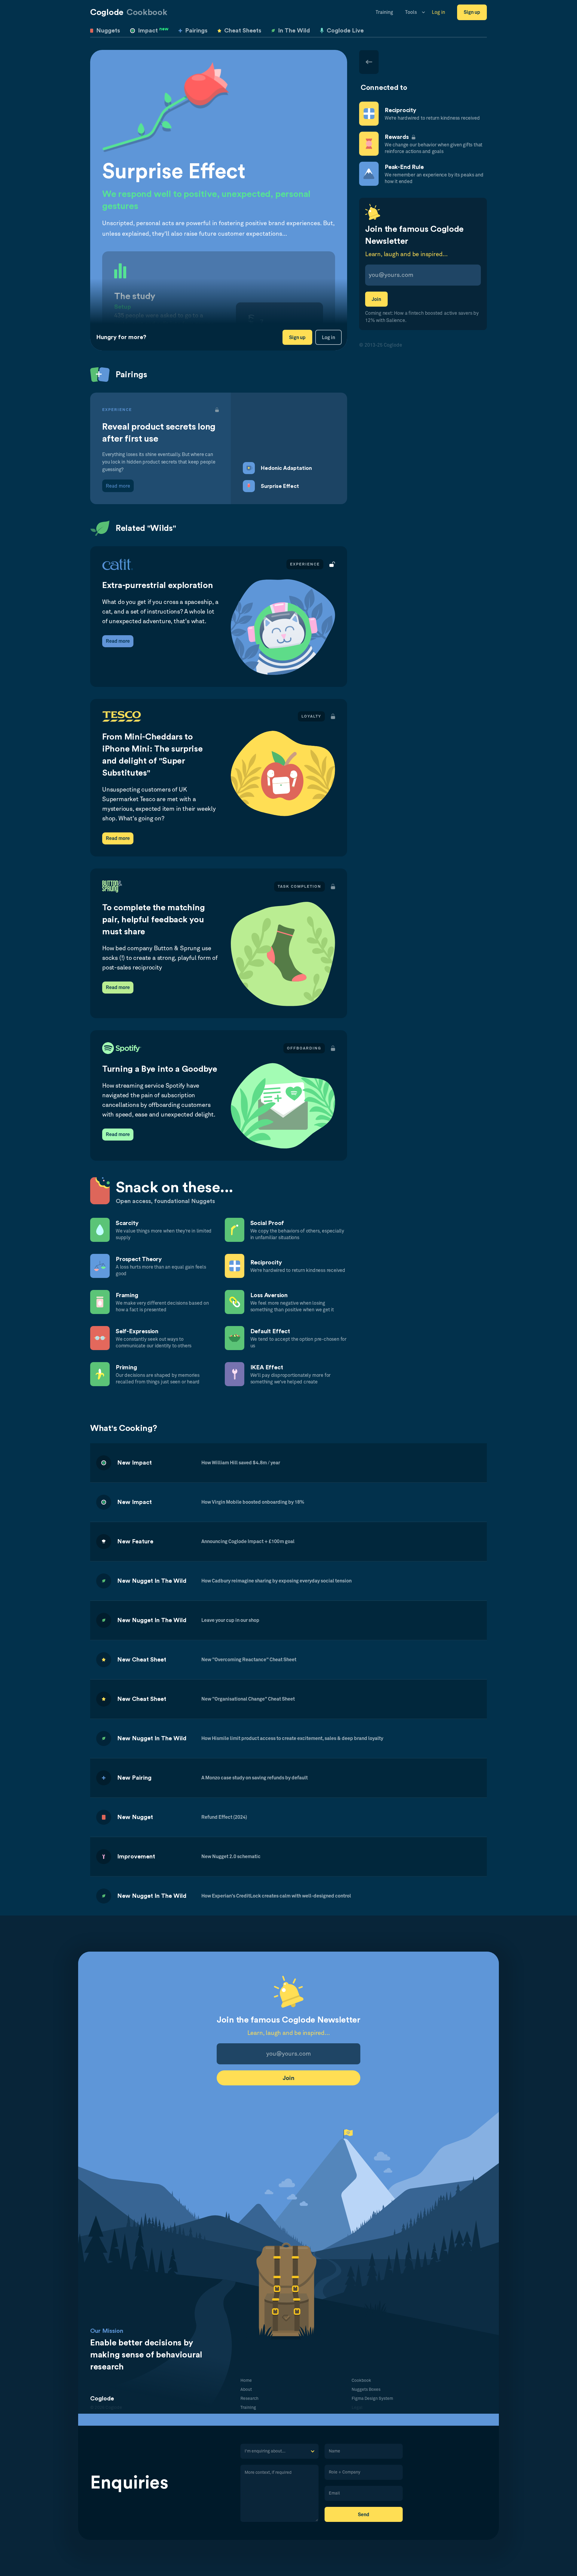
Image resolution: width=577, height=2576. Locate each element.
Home (246, 2381)
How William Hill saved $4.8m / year (241, 1463)
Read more (118, 641)
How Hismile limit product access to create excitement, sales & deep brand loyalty (292, 1738)
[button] (412, 12)
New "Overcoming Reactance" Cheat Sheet (249, 1660)
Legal (357, 2408)
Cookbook (361, 2381)
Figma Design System (372, 2399)
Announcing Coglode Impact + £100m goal (248, 1542)
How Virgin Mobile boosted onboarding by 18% (253, 1502)
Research (249, 2399)
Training (384, 12)
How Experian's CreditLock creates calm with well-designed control (276, 1896)
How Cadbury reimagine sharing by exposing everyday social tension (276, 1581)
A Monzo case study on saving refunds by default (255, 1778)
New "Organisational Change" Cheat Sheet (248, 1699)
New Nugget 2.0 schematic (231, 1857)
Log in (438, 12)
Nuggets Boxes (366, 2390)
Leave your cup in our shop (230, 1620)
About (246, 2390)
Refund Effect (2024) (224, 1817)
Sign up (472, 12)
